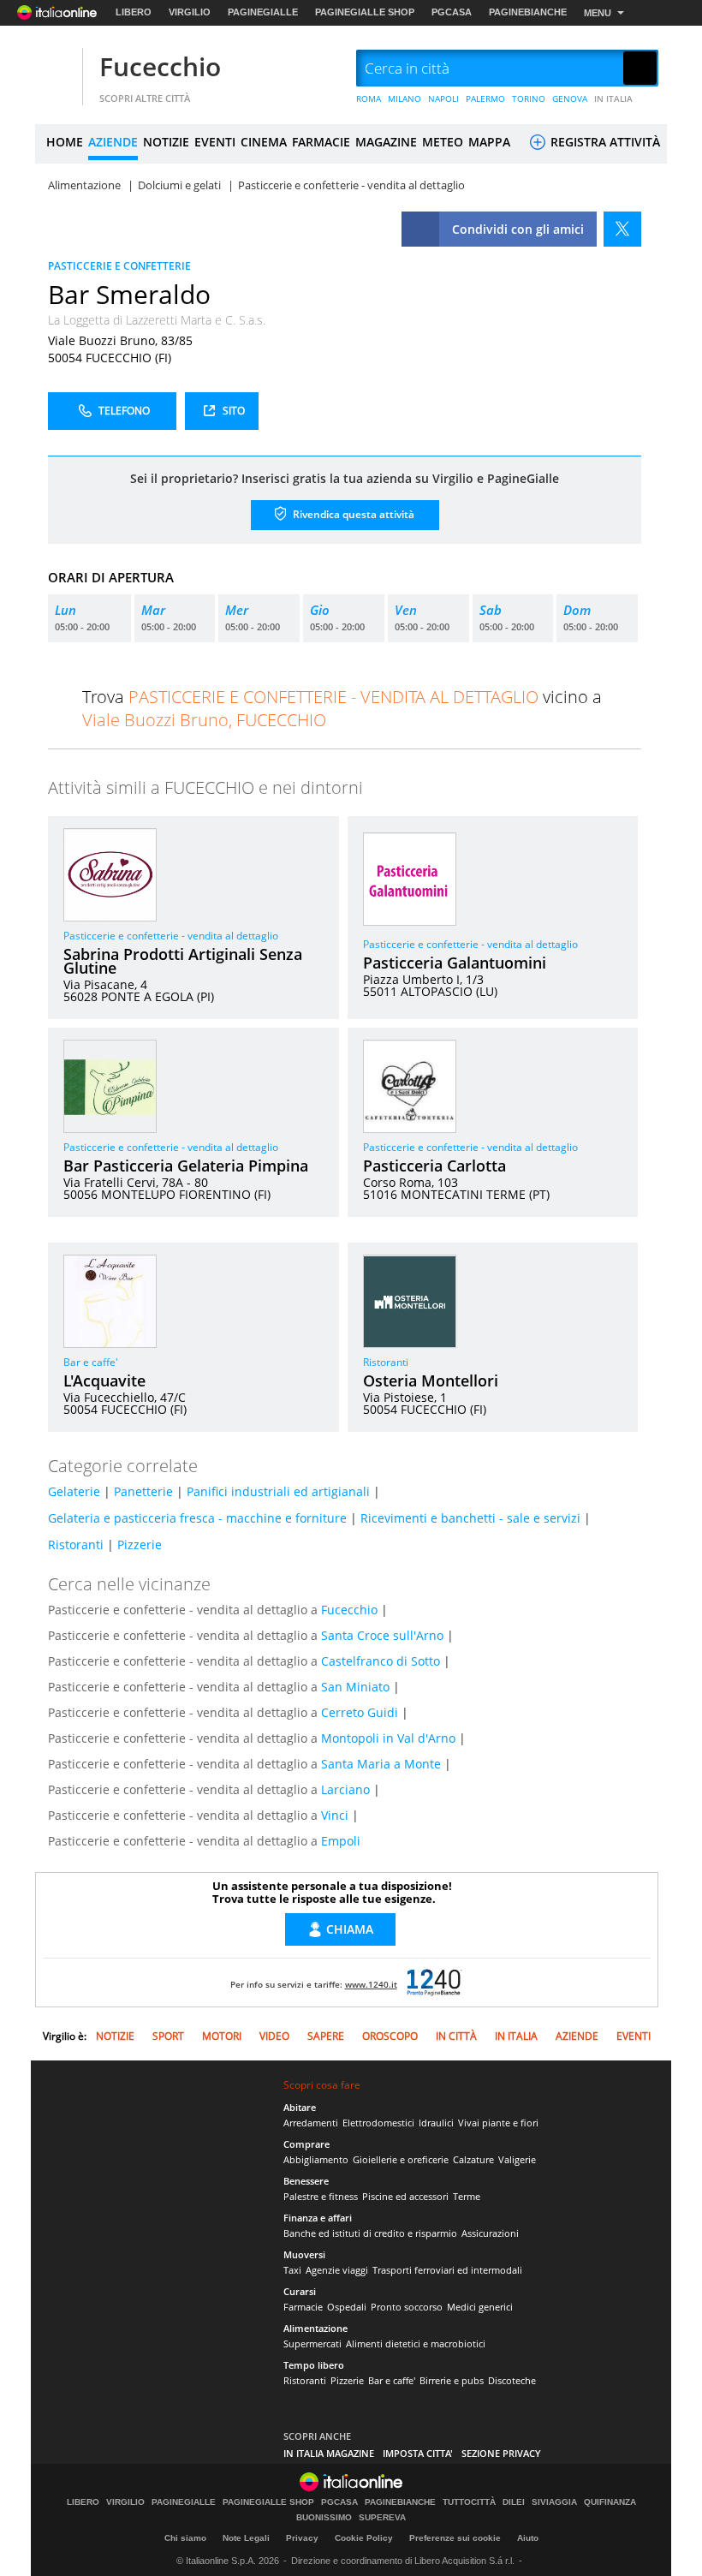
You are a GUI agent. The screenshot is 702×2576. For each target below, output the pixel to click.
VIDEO (274, 2036)
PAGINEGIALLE (263, 12)
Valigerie (517, 2159)
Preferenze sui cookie (455, 2538)
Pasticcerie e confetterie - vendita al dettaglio (171, 936)
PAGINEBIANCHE (528, 12)
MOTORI (222, 2036)
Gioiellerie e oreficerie (401, 2159)
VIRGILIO (190, 12)
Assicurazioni (490, 2233)
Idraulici (436, 2123)
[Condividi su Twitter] (622, 229)
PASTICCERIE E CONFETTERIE (119, 266)
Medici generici (480, 2307)
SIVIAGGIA (554, 2502)
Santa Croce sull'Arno (382, 1635)
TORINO (529, 98)
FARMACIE (321, 142)
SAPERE (326, 2036)
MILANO (405, 98)
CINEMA (264, 142)
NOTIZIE (166, 142)
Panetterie (143, 1491)
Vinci (335, 1815)
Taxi (292, 2270)
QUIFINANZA (610, 2502)
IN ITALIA (613, 98)
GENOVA (570, 98)
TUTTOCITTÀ (469, 2502)
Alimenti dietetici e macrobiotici (416, 2343)
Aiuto (528, 2538)
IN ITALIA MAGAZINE (329, 2453)
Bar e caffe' (91, 1362)
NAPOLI (443, 98)
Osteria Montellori (431, 1380)
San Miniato (355, 1687)
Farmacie (303, 2307)
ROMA (369, 98)
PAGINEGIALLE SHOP (365, 12)
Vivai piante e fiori (498, 2123)
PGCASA (452, 12)
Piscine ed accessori (405, 2196)
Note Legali (246, 2538)
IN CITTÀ (456, 2036)
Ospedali (347, 2307)
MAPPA (489, 142)
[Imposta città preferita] (57, 69)
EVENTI (215, 142)
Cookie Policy (364, 2538)
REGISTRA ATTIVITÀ (604, 142)
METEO (443, 142)
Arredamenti (311, 2123)
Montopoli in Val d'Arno (388, 1738)
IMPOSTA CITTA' (418, 2453)
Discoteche (512, 2380)
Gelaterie (74, 1491)
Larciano (345, 1789)
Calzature (473, 2159)
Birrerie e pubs (452, 2380)
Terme (467, 2196)
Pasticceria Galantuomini (455, 963)
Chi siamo (185, 2538)
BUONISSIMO (324, 2518)
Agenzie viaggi (337, 2270)
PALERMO (485, 98)
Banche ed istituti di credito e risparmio (370, 2233)
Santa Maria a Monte (381, 1764)
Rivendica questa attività (352, 513)
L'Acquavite (104, 1380)
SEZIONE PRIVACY (501, 2453)
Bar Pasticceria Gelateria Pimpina (186, 1166)
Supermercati (312, 2343)
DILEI (514, 2502)
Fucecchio (160, 66)
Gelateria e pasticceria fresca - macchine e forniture (197, 1518)
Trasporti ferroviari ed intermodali (447, 2270)
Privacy (302, 2538)
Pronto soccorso (407, 2307)
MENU (598, 13)
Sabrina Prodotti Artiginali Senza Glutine (183, 961)
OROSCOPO (390, 2036)
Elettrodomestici (378, 2123)
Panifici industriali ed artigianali (278, 1491)
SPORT (168, 2036)
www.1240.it (371, 1984)
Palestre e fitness (321, 2196)
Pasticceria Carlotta (434, 1166)
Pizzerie (140, 1544)
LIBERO (134, 12)
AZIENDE (113, 142)
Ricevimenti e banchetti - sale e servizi (470, 1518)
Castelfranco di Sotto (381, 1661)
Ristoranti (386, 1362)
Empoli (341, 1841)
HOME (65, 142)
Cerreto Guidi (360, 1712)
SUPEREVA (382, 2518)
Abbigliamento (316, 2159)
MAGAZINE (386, 142)
